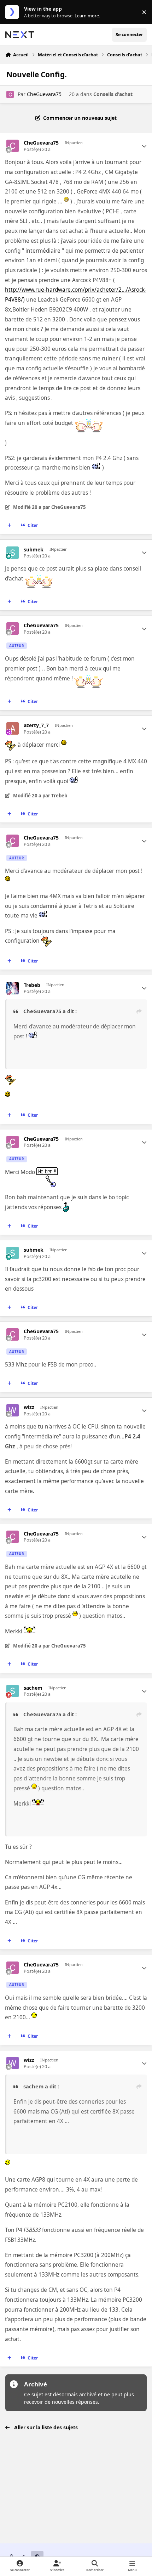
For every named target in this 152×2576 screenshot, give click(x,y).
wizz (29, 1407)
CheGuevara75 (44, 94)
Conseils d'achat (113, 94)
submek (34, 550)
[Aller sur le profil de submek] (13, 553)
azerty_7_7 (36, 725)
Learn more (14, 12)
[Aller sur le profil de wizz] (13, 1410)
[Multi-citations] (10, 526)
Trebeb (32, 985)
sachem (33, 1688)
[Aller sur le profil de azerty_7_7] (13, 728)
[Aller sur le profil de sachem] (13, 1691)
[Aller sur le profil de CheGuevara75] (10, 94)
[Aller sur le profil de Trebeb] (13, 988)
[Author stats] (144, 146)
